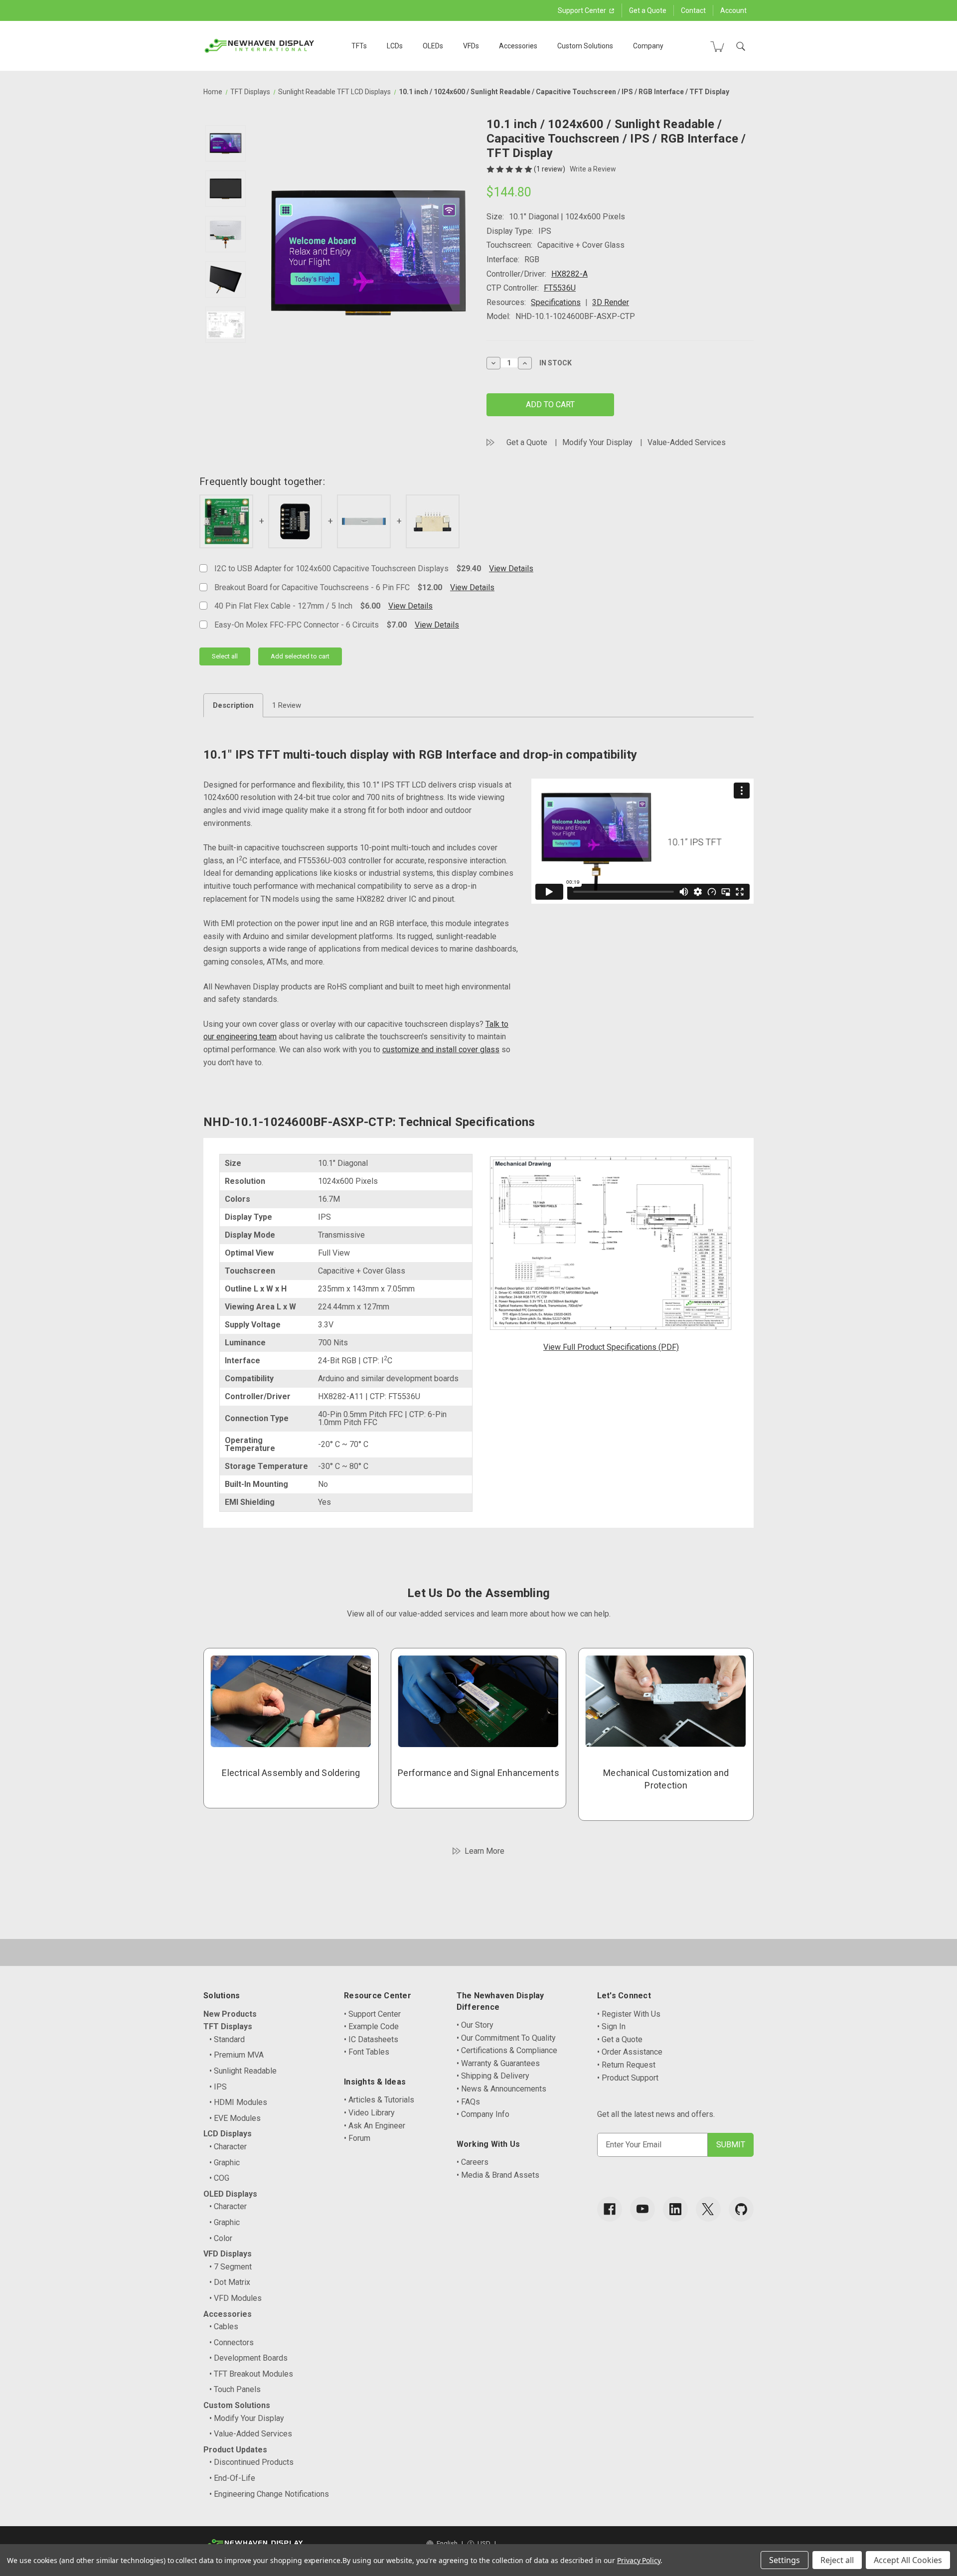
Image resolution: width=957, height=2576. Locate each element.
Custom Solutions (585, 46)
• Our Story (475, 2025)
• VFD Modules (236, 2298)
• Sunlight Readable (243, 2071)
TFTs (359, 46)
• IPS (218, 2087)
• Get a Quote (620, 2039)
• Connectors (232, 2342)
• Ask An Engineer (375, 2126)
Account (733, 10)
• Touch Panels (235, 2389)
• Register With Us (629, 2014)
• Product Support (628, 2078)
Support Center (583, 10)
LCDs (395, 46)
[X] (708, 2209)
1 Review (287, 705)
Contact (693, 10)
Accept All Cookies (908, 2560)
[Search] (741, 46)
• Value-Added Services (251, 2434)
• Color (221, 2238)
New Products (230, 2014)
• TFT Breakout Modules (251, 2374)
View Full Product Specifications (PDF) (611, 1347)
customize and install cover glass (441, 1049)
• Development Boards (248, 2358)
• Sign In (611, 2026)
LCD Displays (228, 2134)
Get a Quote (648, 10)
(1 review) (550, 169)
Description (233, 705)
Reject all (837, 2560)
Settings (785, 2560)
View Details (511, 568)
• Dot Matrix (230, 2282)
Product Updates (235, 2450)
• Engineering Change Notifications (269, 2494)
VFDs (471, 46)
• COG (219, 2178)
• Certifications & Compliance (507, 2050)
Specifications (556, 302)
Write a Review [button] (593, 169)
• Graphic (225, 2163)
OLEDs (433, 46)
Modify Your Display (597, 442)
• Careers (473, 2162)
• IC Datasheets (371, 2039)
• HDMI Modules (238, 2102)
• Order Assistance (630, 2052)
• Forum (357, 2138)
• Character (228, 2147)
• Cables (224, 2327)
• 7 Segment (231, 2267)
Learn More (484, 1851)
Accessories (518, 46)
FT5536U (560, 288)
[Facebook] (610, 2209)
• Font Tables (367, 2052)
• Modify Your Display (247, 2418)
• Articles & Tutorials (379, 2100)
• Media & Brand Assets (498, 2175)
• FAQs (468, 2102)
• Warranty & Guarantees (498, 2063)
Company (648, 46)
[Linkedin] (675, 2209)
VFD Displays (228, 2254)
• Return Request (626, 2065)
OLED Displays (230, 2194)
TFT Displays (228, 2026)
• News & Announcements (501, 2089)
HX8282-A (569, 274)
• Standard (227, 2039)
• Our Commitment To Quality (506, 2038)
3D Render (611, 302)
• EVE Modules (235, 2118)
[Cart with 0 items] (717, 46)
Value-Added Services (687, 442)
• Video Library (369, 2113)
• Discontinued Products (251, 2462)
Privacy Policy (639, 2560)
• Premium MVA (237, 2055)
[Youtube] (642, 2209)
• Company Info (483, 2114)
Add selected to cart (300, 656)
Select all (225, 656)
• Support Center (372, 2014)
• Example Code (371, 2026)
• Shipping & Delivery (493, 2076)
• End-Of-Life (232, 2478)
